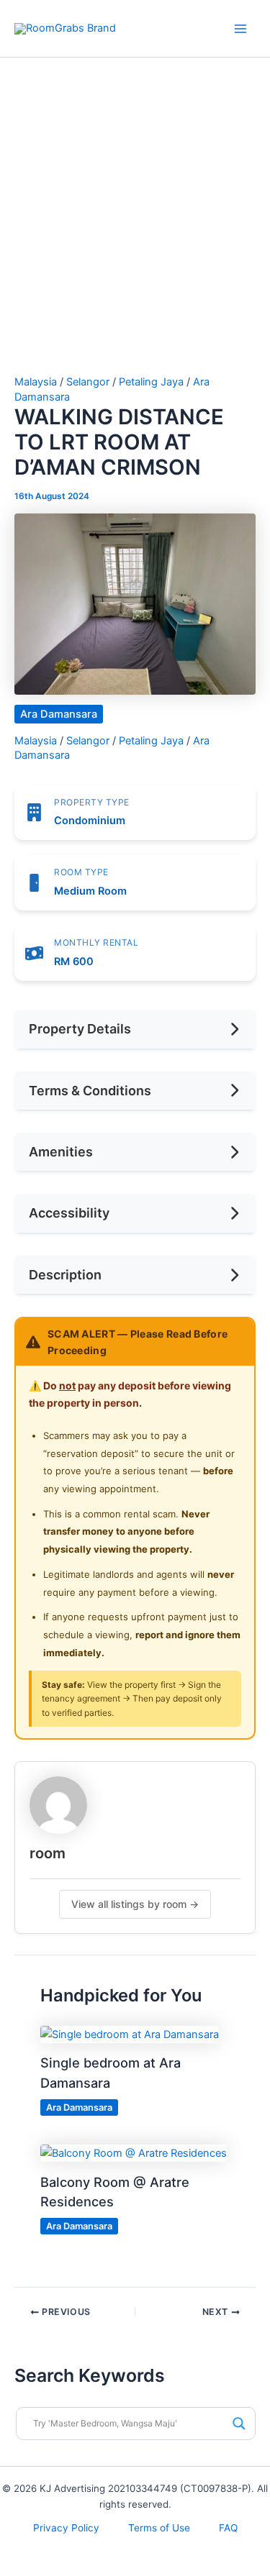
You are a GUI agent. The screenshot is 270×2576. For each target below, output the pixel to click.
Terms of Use (159, 2528)
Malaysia (36, 382)
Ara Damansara (59, 714)
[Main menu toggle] (240, 29)
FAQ (228, 2528)
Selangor (88, 382)
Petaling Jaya (151, 382)
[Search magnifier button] (239, 2424)
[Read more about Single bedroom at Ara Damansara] (130, 2034)
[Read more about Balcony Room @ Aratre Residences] (134, 2152)
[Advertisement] (135, 234)
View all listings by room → (135, 1904)
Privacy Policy (66, 2528)
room (48, 1853)
